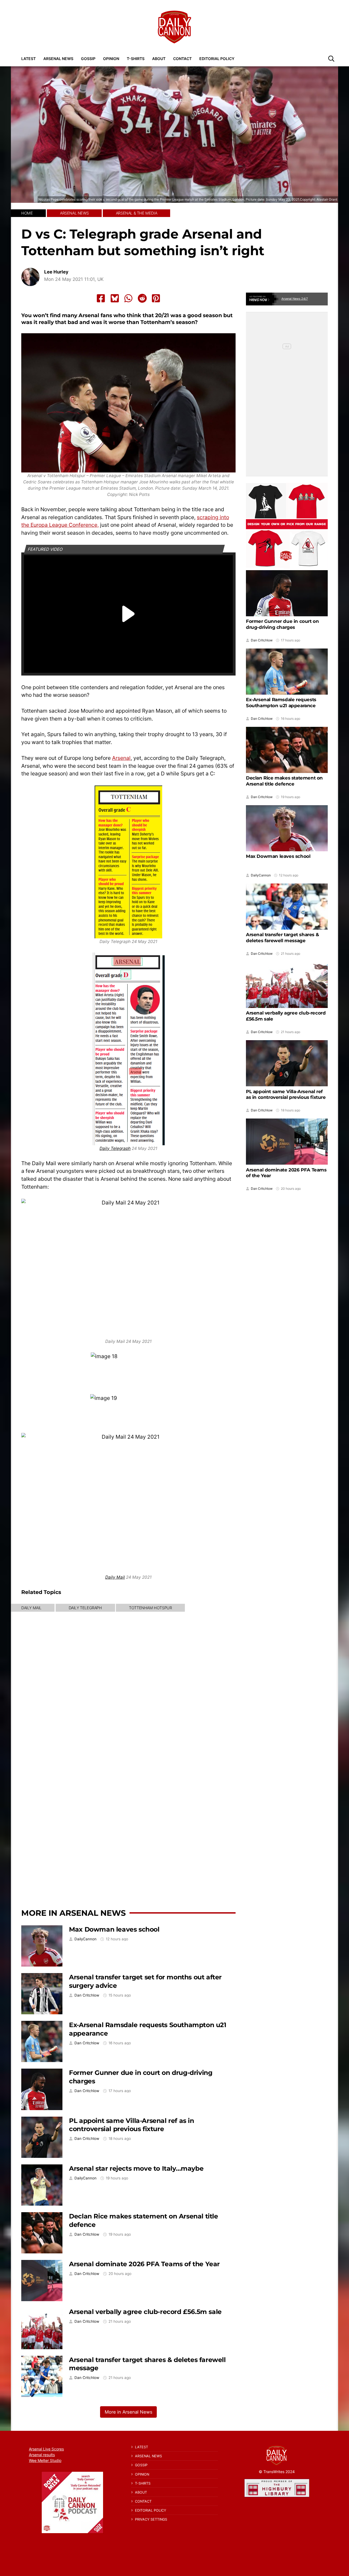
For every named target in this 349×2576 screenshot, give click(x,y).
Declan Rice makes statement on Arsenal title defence (284, 781)
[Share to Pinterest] (156, 298)
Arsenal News (58, 59)
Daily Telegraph (115, 1148)
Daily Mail (115, 1577)
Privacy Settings (151, 2519)
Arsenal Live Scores (46, 2449)
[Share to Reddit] (142, 298)
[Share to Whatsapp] (128, 298)
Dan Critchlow (87, 1995)
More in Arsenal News (73, 1913)
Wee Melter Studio (45, 2460)
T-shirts (136, 59)
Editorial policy (217, 59)
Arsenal (121, 758)
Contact (182, 59)
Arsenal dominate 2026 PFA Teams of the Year (144, 2264)
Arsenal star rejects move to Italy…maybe (136, 2168)
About (159, 59)
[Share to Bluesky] (115, 298)
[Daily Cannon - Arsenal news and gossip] (174, 27)
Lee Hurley (56, 272)
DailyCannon (85, 1939)
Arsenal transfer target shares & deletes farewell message (282, 938)
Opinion (111, 59)
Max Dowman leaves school (114, 1929)
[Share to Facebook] (101, 298)
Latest (28, 59)
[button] (331, 58)
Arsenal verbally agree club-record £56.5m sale (145, 2312)
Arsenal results (42, 2455)
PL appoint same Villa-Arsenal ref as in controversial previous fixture (131, 2125)
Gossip (88, 59)
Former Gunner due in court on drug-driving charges (282, 624)
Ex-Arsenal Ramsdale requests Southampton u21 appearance (281, 703)
